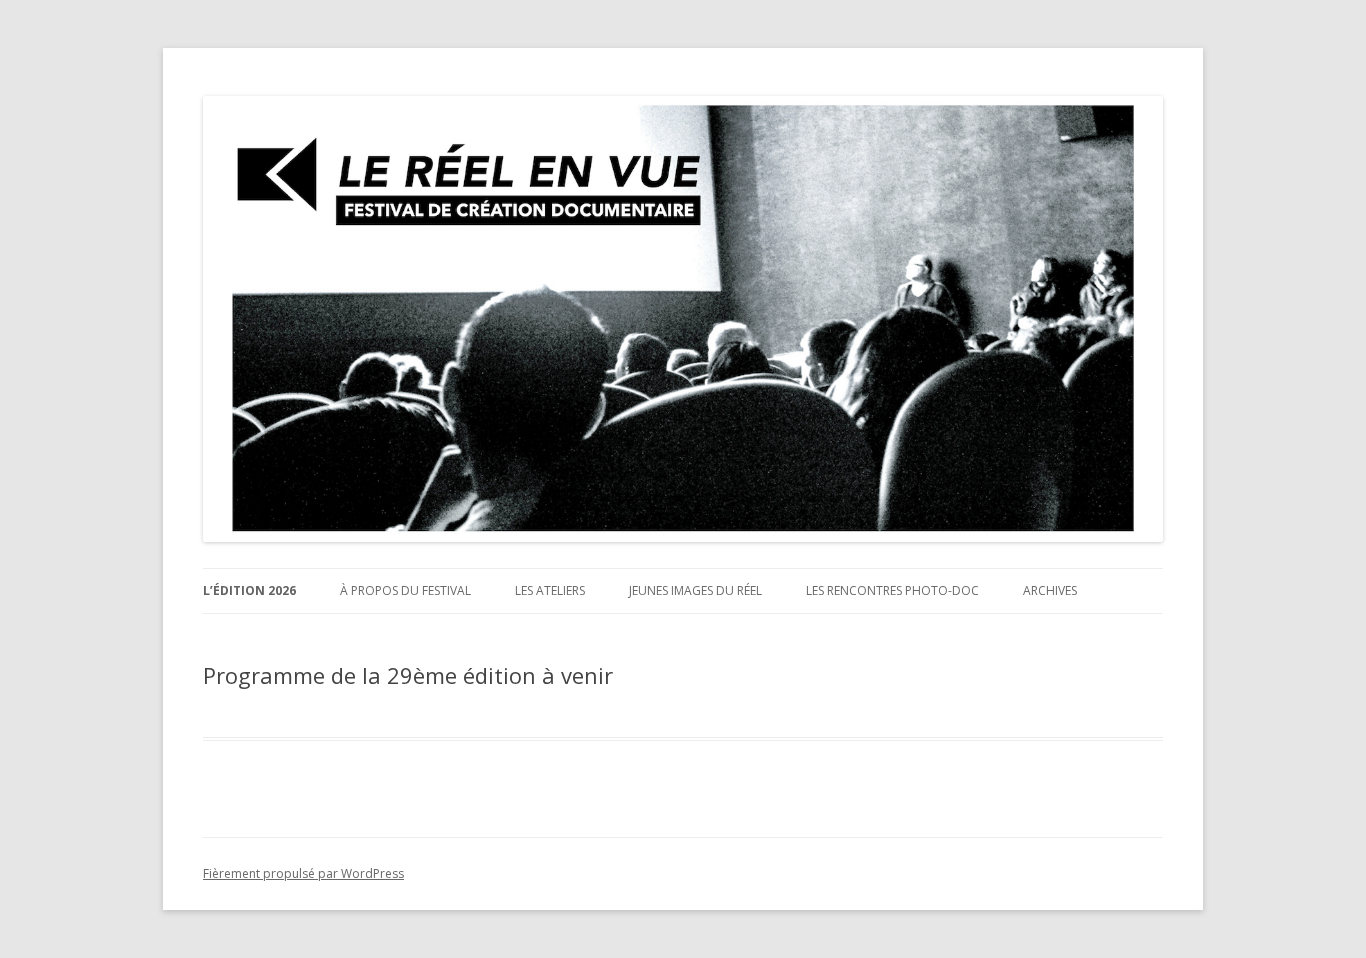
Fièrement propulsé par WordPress (303, 873)
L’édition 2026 (249, 590)
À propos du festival (405, 590)
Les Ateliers (550, 590)
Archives (1050, 590)
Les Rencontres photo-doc (892, 590)
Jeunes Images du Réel (695, 590)
